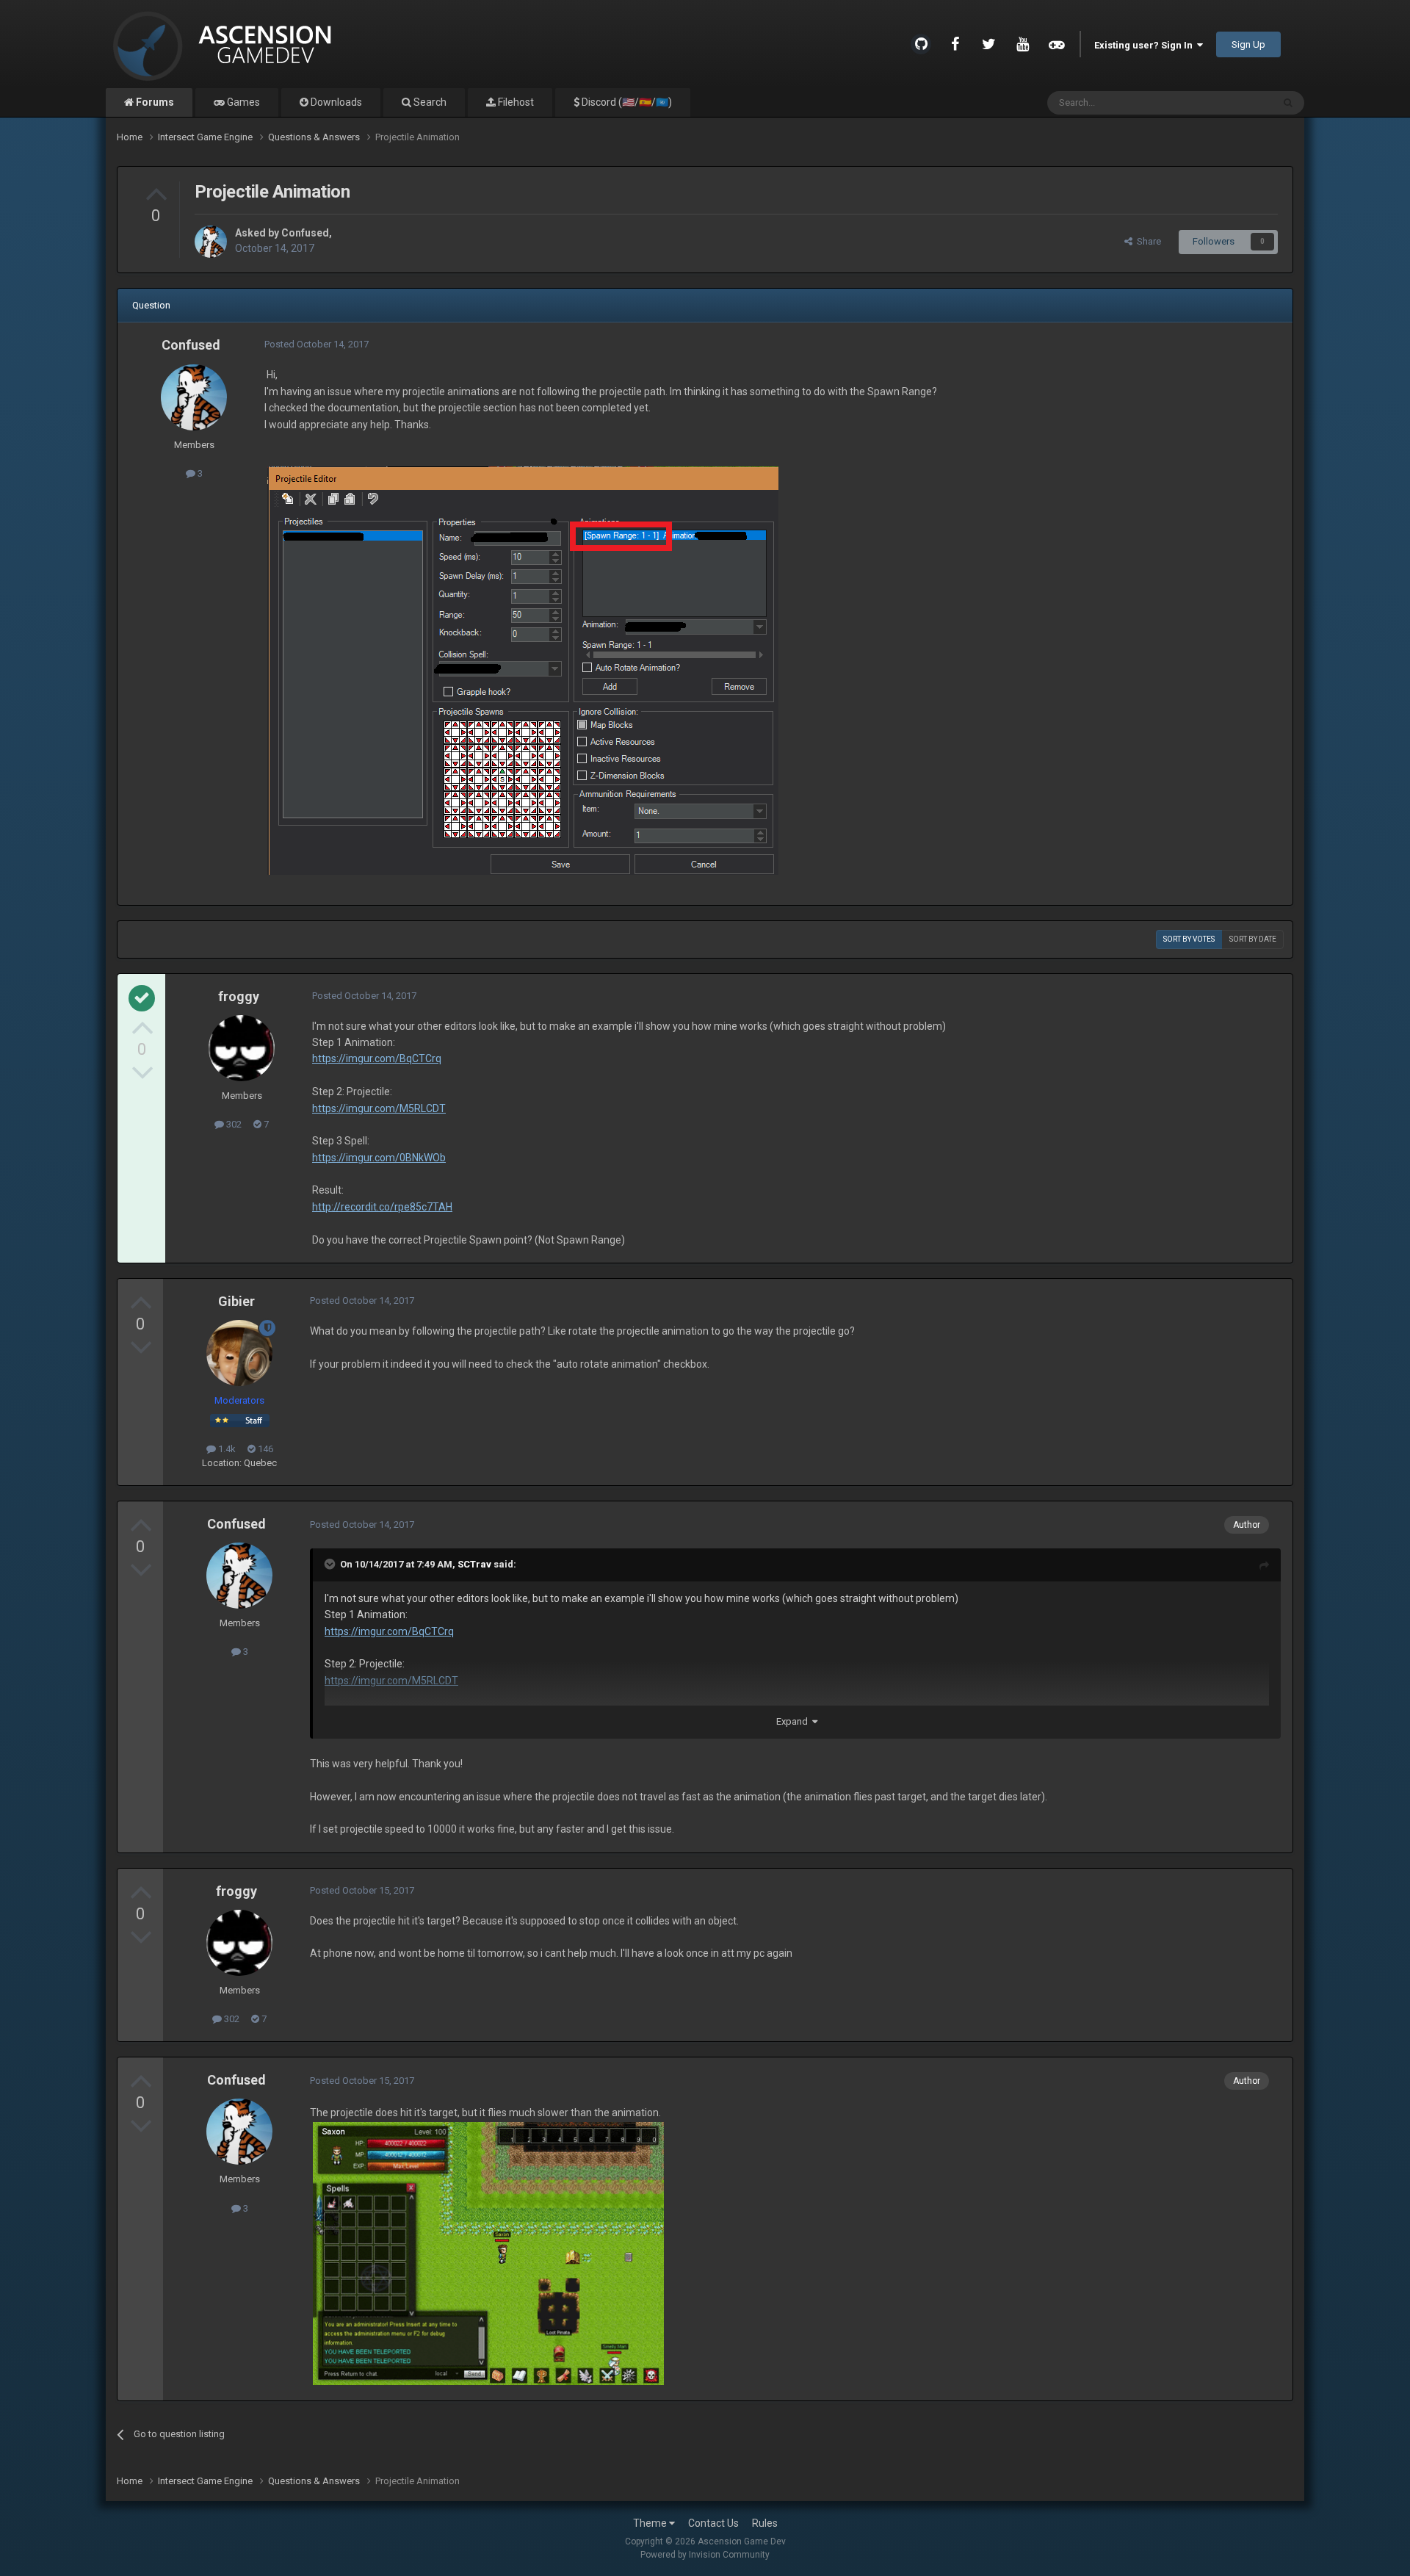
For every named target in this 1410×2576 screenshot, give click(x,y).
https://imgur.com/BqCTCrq (377, 1058)
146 (264, 1449)
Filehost (515, 102)
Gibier (236, 1301)
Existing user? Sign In (1146, 45)
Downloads (335, 102)
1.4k (226, 1449)
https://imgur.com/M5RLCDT (379, 1108)
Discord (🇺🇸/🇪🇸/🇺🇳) (626, 102)
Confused (305, 233)
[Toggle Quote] (331, 1564)
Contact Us (713, 2523)
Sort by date (1253, 939)
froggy (239, 996)
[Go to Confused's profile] (211, 242)
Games (242, 102)
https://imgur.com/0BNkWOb (379, 1158)
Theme (651, 2523)
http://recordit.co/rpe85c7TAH (382, 1207)
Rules (765, 2523)
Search (429, 102)
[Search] (1288, 103)
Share (1147, 241)
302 (233, 1124)
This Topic (1232, 103)
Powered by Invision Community (705, 2555)
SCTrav (474, 1564)
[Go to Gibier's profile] (239, 1353)
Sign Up (1248, 44)
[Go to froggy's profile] (242, 1048)
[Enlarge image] (523, 669)
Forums (154, 102)
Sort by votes (1189, 939)
